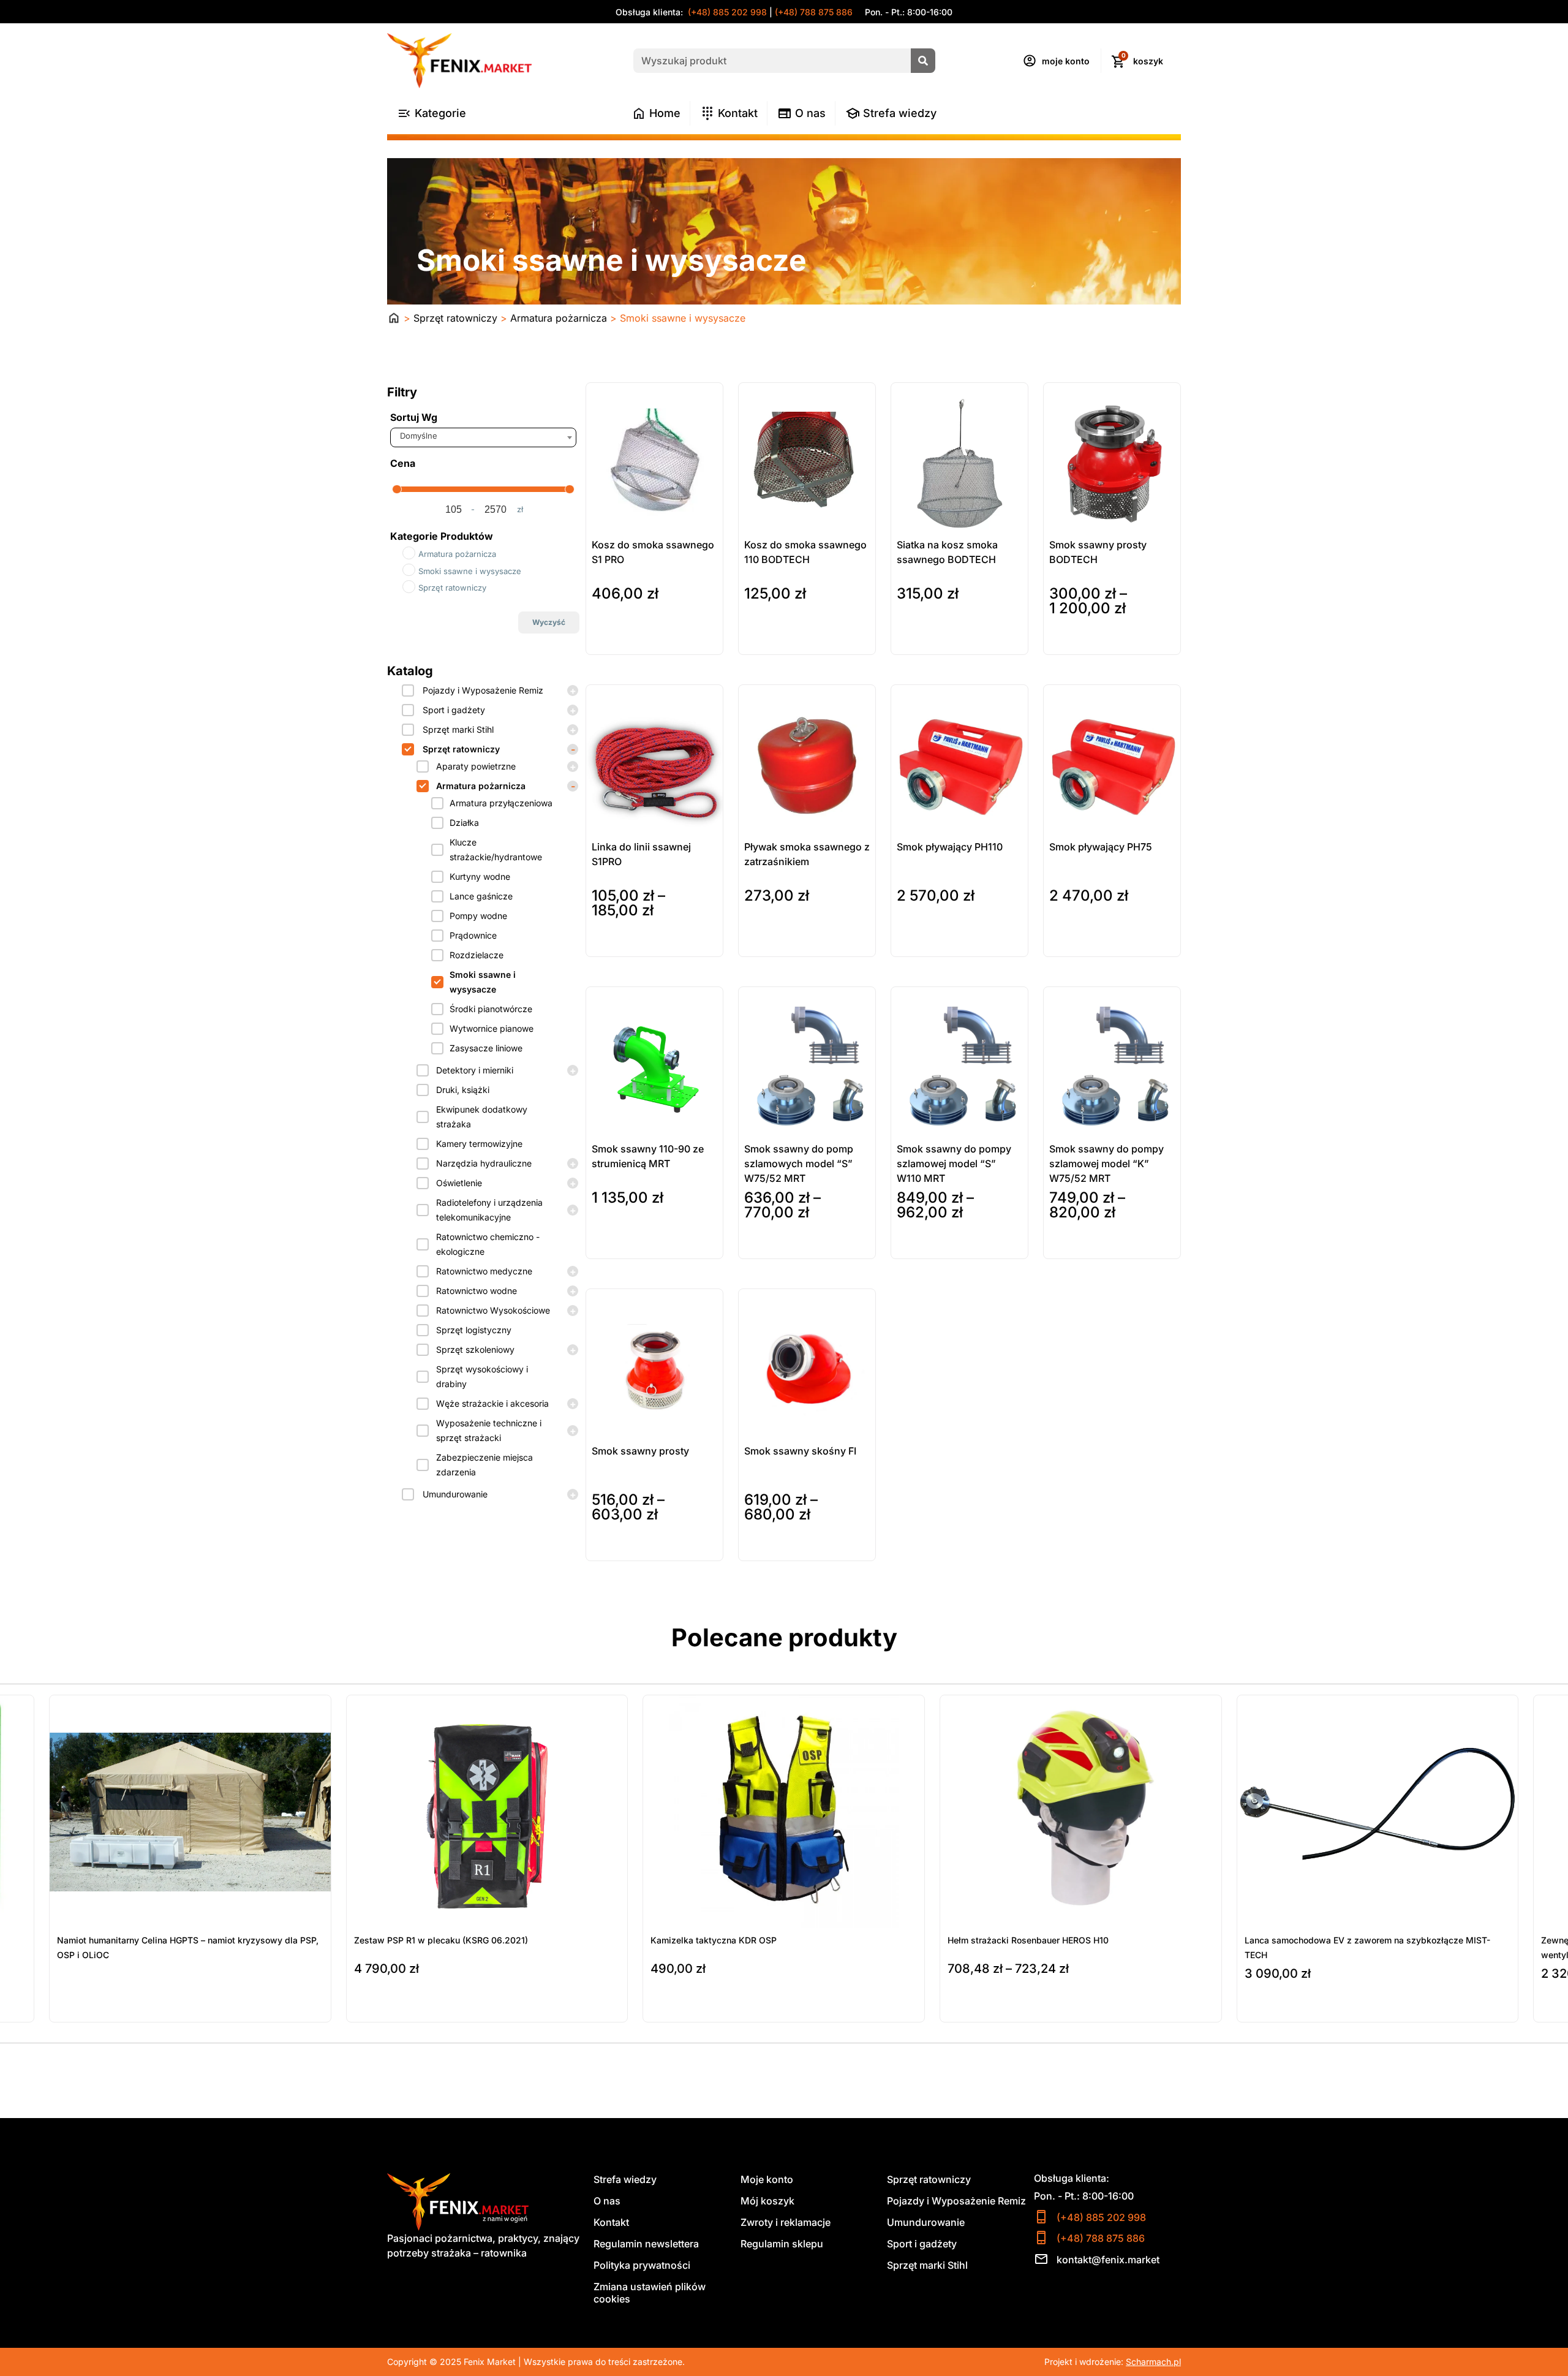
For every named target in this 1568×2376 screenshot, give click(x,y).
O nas (607, 2201)
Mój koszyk (767, 2201)
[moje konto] (1030, 61)
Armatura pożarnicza (559, 318)
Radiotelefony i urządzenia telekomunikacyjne (489, 1210)
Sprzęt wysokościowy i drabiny (482, 1376)
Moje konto (767, 2179)
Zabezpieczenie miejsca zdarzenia (484, 1465)
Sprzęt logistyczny (474, 1330)
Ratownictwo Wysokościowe (493, 1310)
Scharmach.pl (1153, 2362)
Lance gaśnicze (481, 896)
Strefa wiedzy (625, 2179)
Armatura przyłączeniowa (501, 803)
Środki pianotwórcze (491, 1009)
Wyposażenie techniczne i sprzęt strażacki (489, 1430)
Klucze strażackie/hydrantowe (496, 849)
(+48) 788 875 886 (814, 12)
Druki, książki (463, 1090)
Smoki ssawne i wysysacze (483, 982)
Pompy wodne (478, 916)
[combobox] (483, 437)
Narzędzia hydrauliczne (484, 1163)
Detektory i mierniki (475, 1070)
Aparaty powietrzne (476, 766)
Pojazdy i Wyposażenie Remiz (483, 690)
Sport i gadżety (454, 710)
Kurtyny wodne (480, 876)
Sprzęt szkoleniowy (475, 1349)
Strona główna (394, 318)
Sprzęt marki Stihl (458, 729)
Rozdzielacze (477, 955)
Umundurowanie (455, 1494)
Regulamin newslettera (646, 2244)
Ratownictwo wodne (477, 1291)
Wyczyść (549, 622)
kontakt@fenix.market (1108, 2260)
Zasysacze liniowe (486, 1048)
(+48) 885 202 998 (726, 12)
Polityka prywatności (642, 2265)
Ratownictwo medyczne (484, 1271)
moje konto (1066, 61)
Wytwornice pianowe (492, 1028)
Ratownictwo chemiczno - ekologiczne (488, 1244)
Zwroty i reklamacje (786, 2222)
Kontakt (611, 2222)
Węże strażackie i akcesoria (492, 1403)
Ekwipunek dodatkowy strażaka (482, 1117)
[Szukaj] (923, 61)
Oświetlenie (459, 1183)
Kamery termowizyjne (479, 1144)
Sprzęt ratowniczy (455, 318)
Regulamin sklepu (782, 2244)
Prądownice (473, 935)
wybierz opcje (1079, 643)
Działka (464, 823)
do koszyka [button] (616, 643)
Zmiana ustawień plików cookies (650, 2293)
